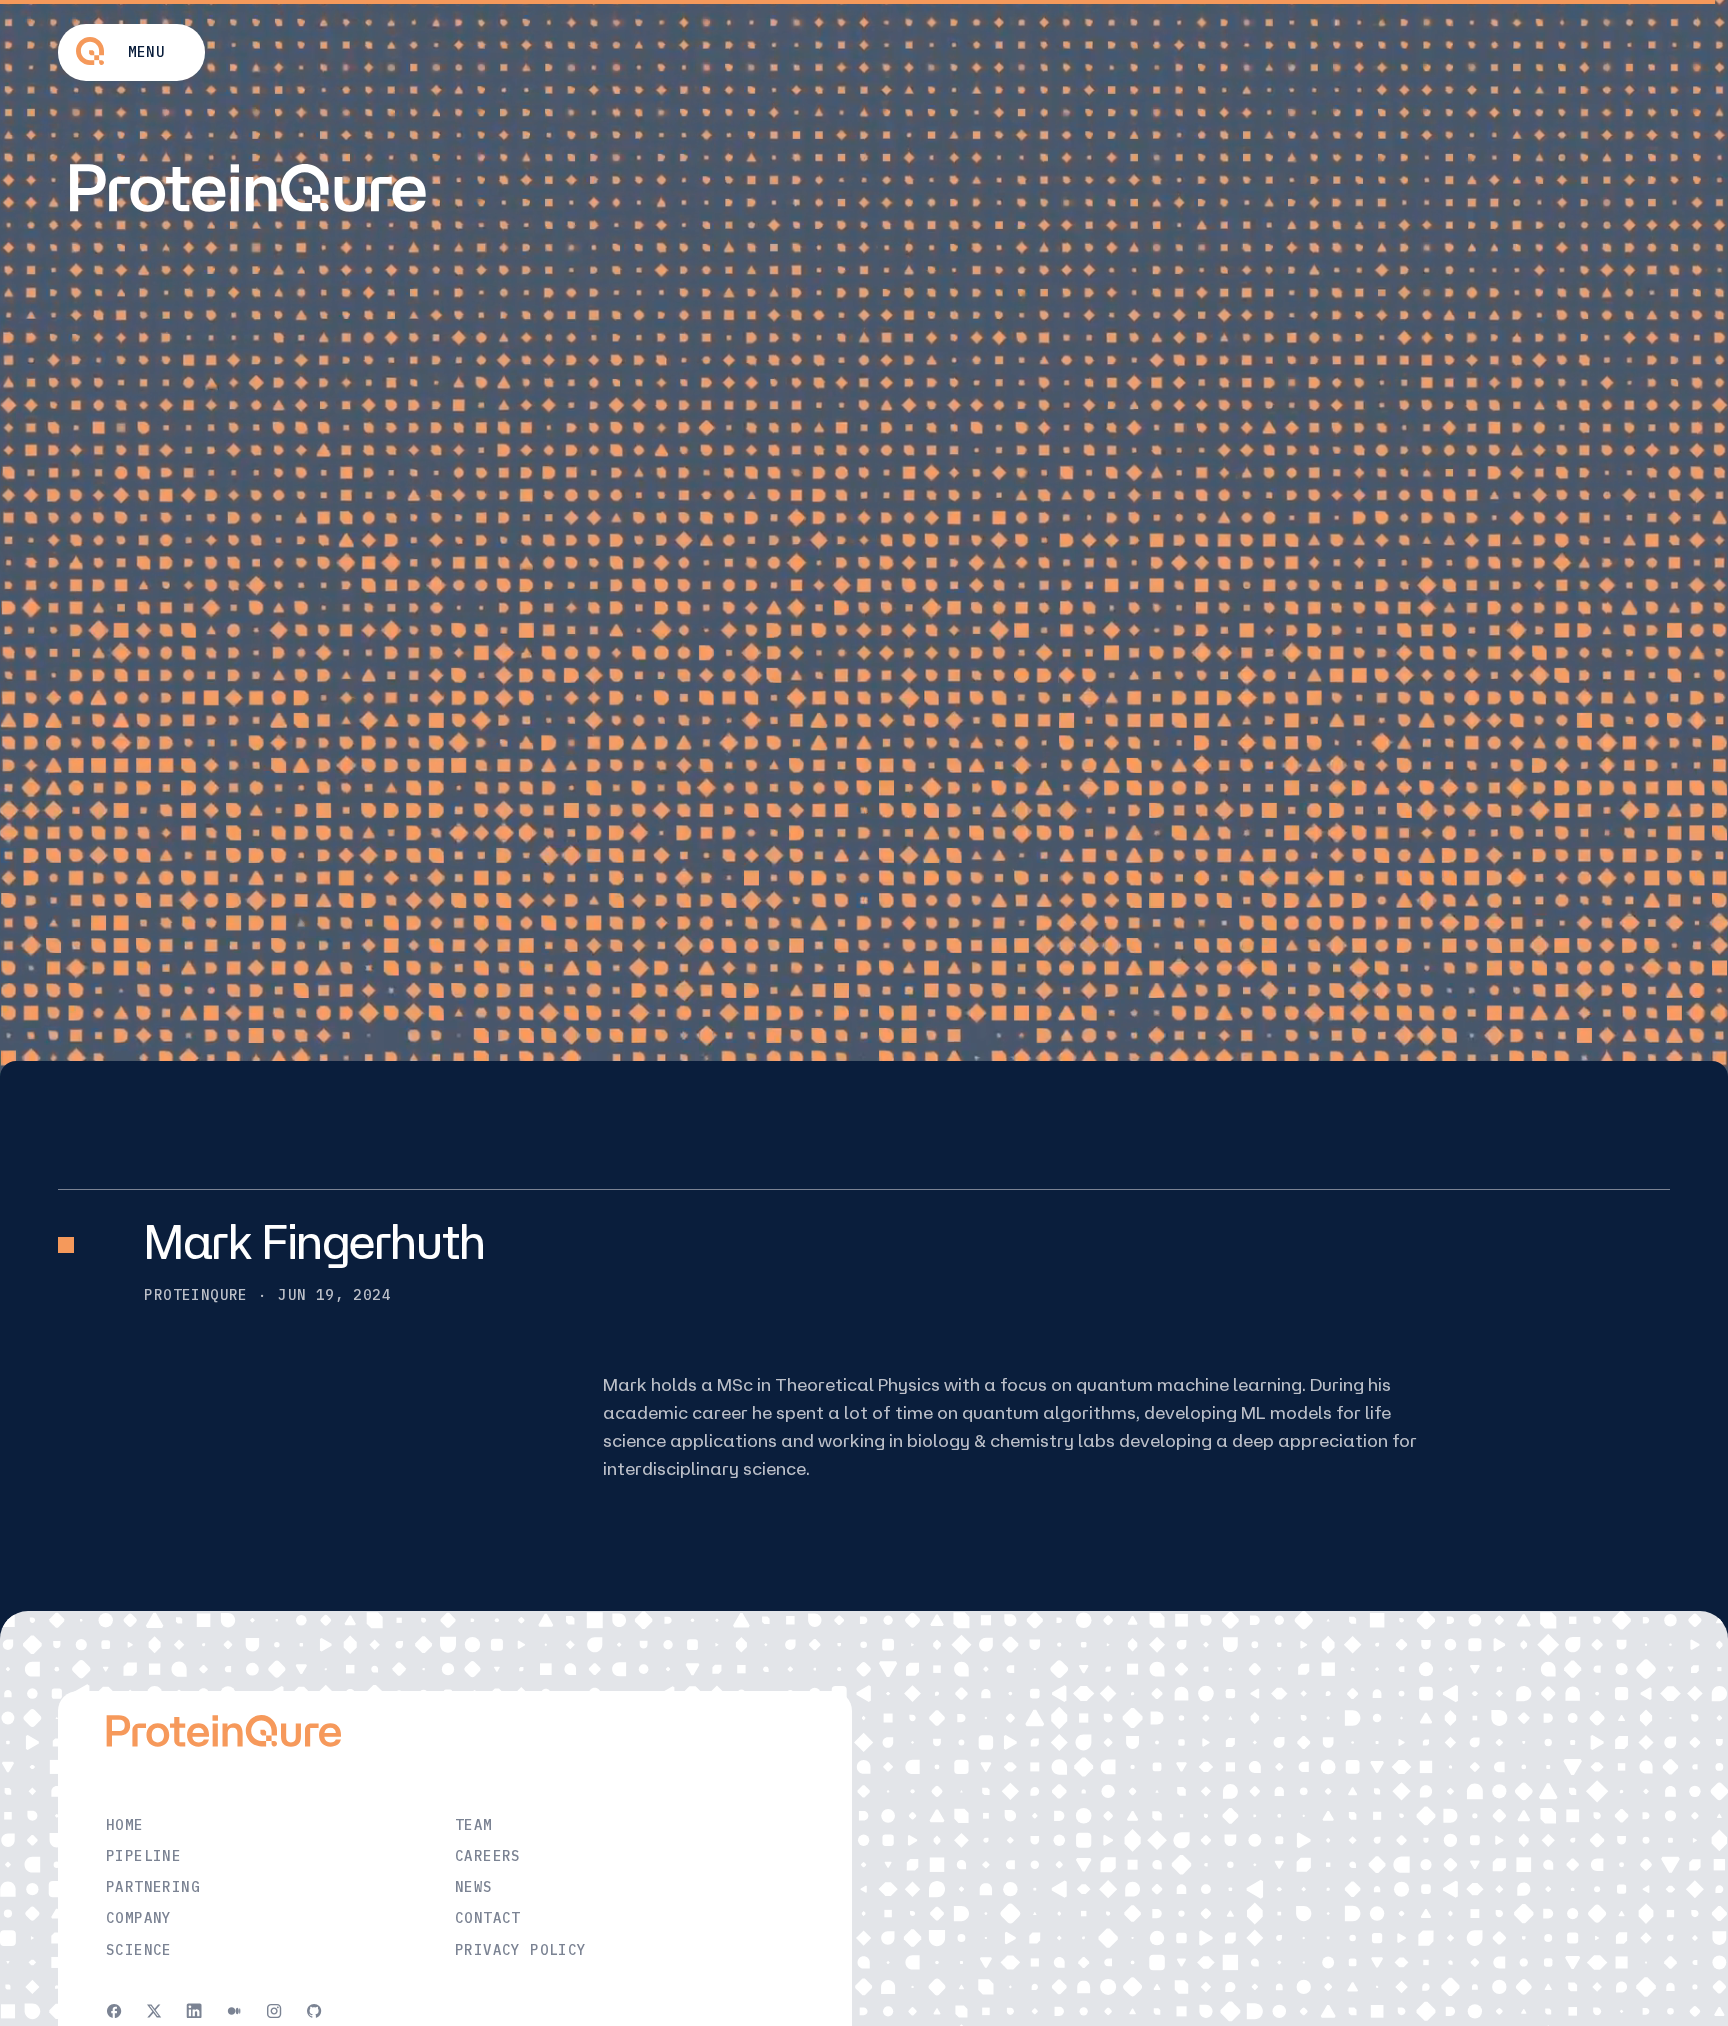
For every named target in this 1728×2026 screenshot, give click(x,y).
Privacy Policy (521, 1950)
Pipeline (143, 1856)
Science (139, 1950)
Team (474, 1825)
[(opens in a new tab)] (114, 2010)
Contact (488, 1918)
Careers (488, 1856)
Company (139, 1918)
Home (125, 1825)
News (474, 1887)
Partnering (153, 1887)
